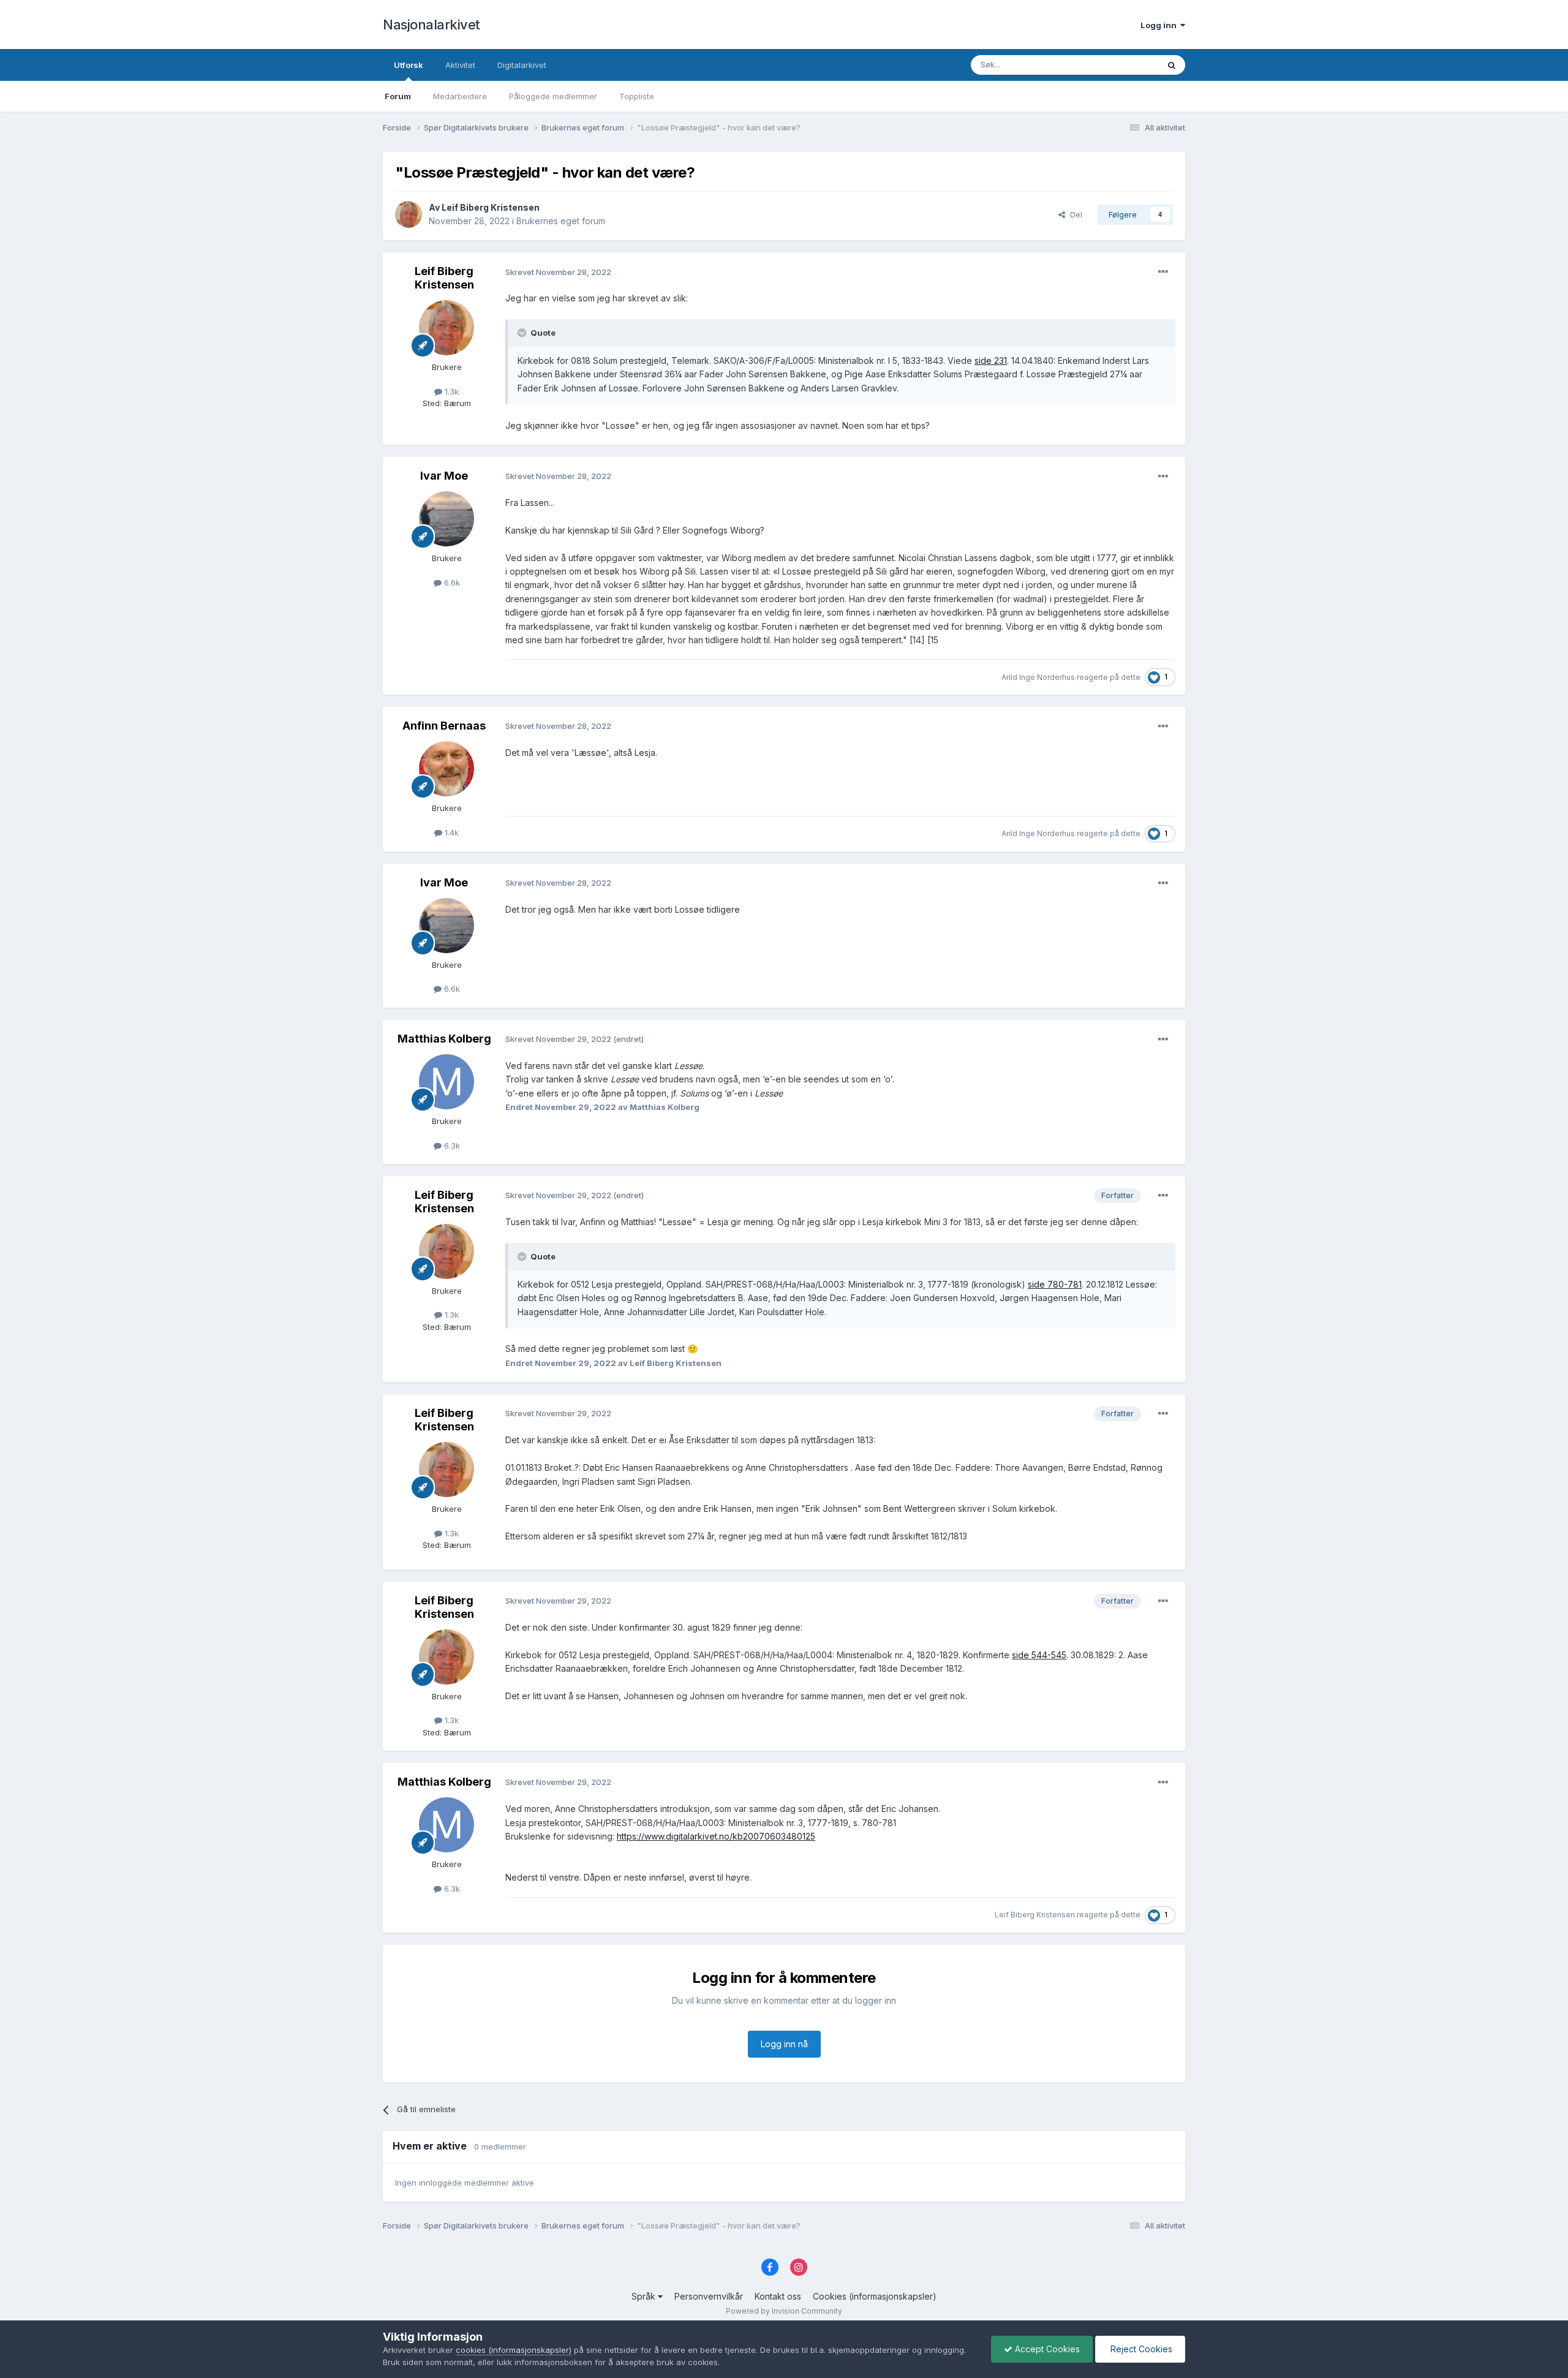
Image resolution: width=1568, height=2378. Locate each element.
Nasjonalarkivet (432, 25)
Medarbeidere (460, 96)
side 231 (991, 360)
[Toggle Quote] (523, 333)
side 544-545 (1039, 1655)
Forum (398, 96)
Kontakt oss (778, 2296)
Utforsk (409, 65)
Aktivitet (460, 65)
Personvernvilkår (709, 2296)
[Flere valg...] (1163, 272)
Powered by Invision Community (784, 2311)
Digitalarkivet (522, 65)
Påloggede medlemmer (553, 96)
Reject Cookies (1140, 2349)
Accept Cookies (1046, 2349)
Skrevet (558, 272)
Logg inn (1160, 25)
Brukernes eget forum (561, 221)
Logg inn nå (784, 2044)
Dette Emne (1121, 65)
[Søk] (1172, 65)
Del (1074, 214)
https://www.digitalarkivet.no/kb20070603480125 (716, 1836)
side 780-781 (1055, 1284)
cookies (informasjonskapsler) (514, 2350)
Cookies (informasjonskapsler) (875, 2296)
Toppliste (637, 96)
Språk (645, 2296)
